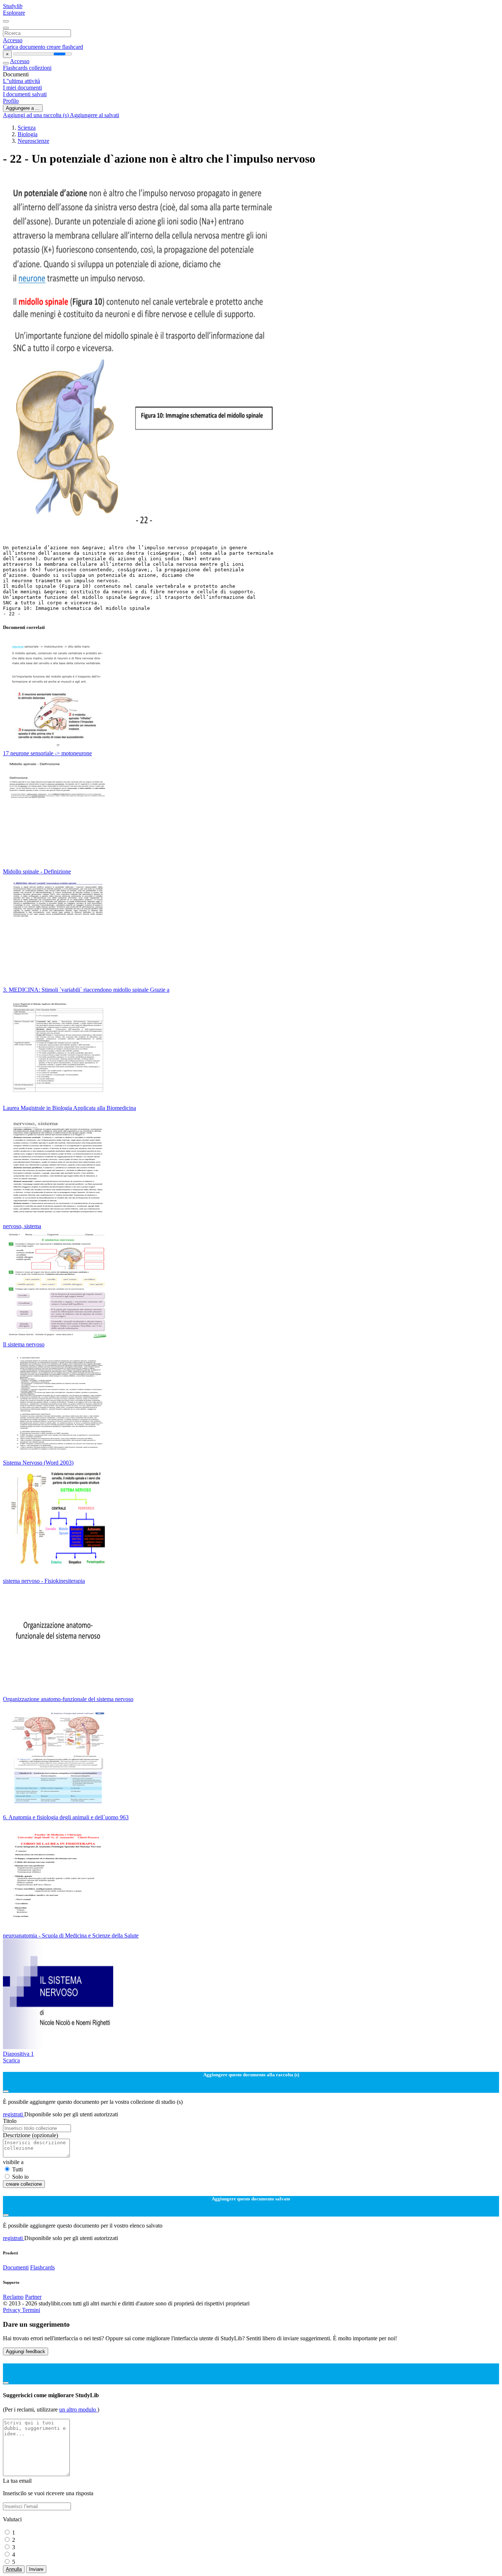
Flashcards (16, 68)
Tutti (17, 2169)
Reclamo (13, 2297)
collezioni (40, 68)
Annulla (14, 2569)
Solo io (20, 2177)
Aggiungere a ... (23, 108)
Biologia (28, 134)
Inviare (36, 2569)
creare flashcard (65, 47)
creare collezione (24, 2184)
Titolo (10, 2121)
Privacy (12, 2310)
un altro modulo (78, 2409)
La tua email (17, 2481)
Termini (31, 2310)
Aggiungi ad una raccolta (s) (36, 115)
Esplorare (14, 13)
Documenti (16, 2267)
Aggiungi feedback (26, 2351)
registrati (14, 2114)
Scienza (27, 128)
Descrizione (31, 2135)
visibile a (13, 2162)
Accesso (13, 40)
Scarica (11, 2060)
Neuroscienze (33, 141)
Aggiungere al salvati (94, 115)
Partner (33, 2297)
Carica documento (25, 47)
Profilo (11, 101)
